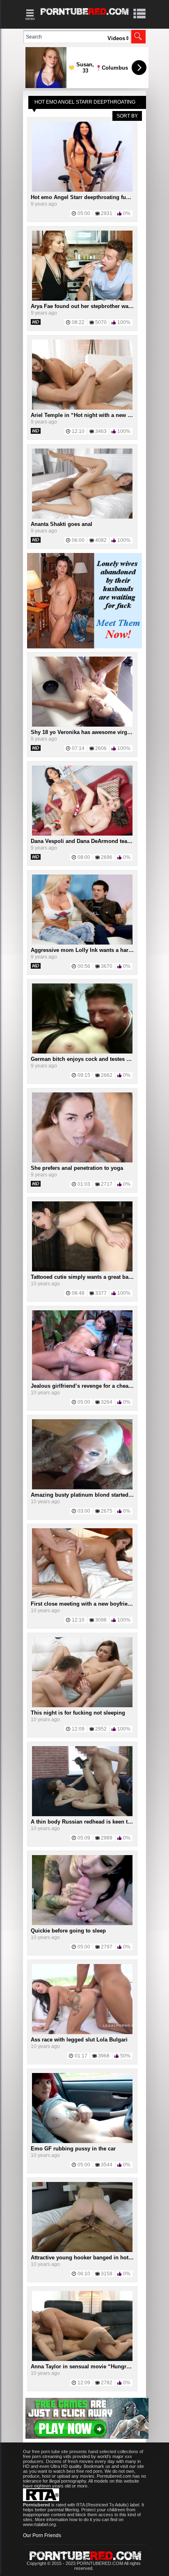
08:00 (84, 857)
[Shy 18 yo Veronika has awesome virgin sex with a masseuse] (82, 725)
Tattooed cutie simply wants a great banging (87, 1277)
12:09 (78, 1729)
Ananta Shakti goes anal (62, 524)
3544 (107, 2165)
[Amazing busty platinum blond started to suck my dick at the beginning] (82, 1488)
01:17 (81, 2056)
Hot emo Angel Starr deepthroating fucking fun (90, 197)
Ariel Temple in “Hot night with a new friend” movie (97, 415)
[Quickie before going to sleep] (82, 1924)
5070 (101, 322)
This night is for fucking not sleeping (78, 1713)
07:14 (78, 748)
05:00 (84, 213)
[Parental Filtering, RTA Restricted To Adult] (41, 2499)
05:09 (84, 1838)
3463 (101, 431)
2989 (107, 1838)
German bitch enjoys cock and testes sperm (87, 1059)
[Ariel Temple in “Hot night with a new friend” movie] (82, 408)
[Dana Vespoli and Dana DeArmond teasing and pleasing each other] (82, 834)
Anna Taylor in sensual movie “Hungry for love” (92, 2366)
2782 (107, 2383)
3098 (101, 1620)
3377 (101, 1293)
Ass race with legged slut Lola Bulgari (79, 2040)
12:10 (78, 431)
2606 (101, 748)
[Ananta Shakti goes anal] (82, 517)
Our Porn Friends (42, 2535)
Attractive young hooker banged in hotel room (89, 2258)
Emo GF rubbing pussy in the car (73, 2149)
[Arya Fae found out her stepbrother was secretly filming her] (82, 299)
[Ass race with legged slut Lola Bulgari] (82, 2032)
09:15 (84, 1075)
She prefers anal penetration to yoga (77, 1168)
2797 (107, 1947)
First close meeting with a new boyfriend (82, 1604)
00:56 (84, 966)
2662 (107, 1075)
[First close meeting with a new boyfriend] (82, 1597)
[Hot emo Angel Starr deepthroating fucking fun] (82, 190)
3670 (107, 966)
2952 (101, 1729)
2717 (107, 1184)
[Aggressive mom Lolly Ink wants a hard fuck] (82, 943)
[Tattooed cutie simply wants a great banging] (82, 1270)
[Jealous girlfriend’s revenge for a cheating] (82, 1379)
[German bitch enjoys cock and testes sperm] (82, 1052)
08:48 (78, 1293)
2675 (107, 1511)
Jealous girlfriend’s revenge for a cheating (84, 1386)
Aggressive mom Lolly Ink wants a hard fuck (87, 950)
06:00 (78, 540)
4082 (101, 540)
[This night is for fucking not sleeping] (82, 1706)
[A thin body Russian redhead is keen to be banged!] (82, 1815)
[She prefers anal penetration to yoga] (82, 1161)
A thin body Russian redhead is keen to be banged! (96, 1822)
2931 (107, 213)
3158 (107, 2274)
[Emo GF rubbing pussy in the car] (82, 2141)
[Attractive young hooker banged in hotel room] (82, 2250)
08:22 (78, 322)
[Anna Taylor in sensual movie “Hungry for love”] (82, 2359)
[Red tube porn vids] (85, 16)
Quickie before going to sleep (68, 1931)
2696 (107, 857)
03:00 (84, 1511)
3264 (107, 1402)
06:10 (84, 2274)
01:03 (84, 1184)
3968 (104, 2056)
